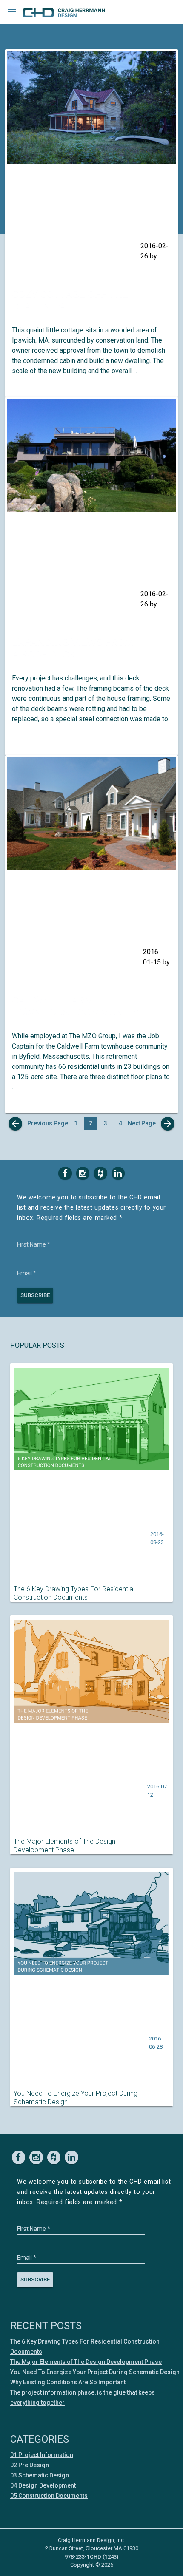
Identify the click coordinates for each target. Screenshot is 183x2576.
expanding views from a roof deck (73, 648)
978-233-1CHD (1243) (91, 2557)
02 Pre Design (30, 2465)
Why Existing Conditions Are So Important (68, 2382)
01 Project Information (42, 2455)
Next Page (150, 1124)
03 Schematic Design (40, 2475)
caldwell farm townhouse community (76, 1006)
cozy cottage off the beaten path (70, 300)
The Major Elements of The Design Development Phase (64, 1846)
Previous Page (39, 1124)
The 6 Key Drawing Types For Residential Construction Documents (74, 1593)
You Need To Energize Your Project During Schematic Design (76, 2098)
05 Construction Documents (49, 2496)
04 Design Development (43, 2485)
